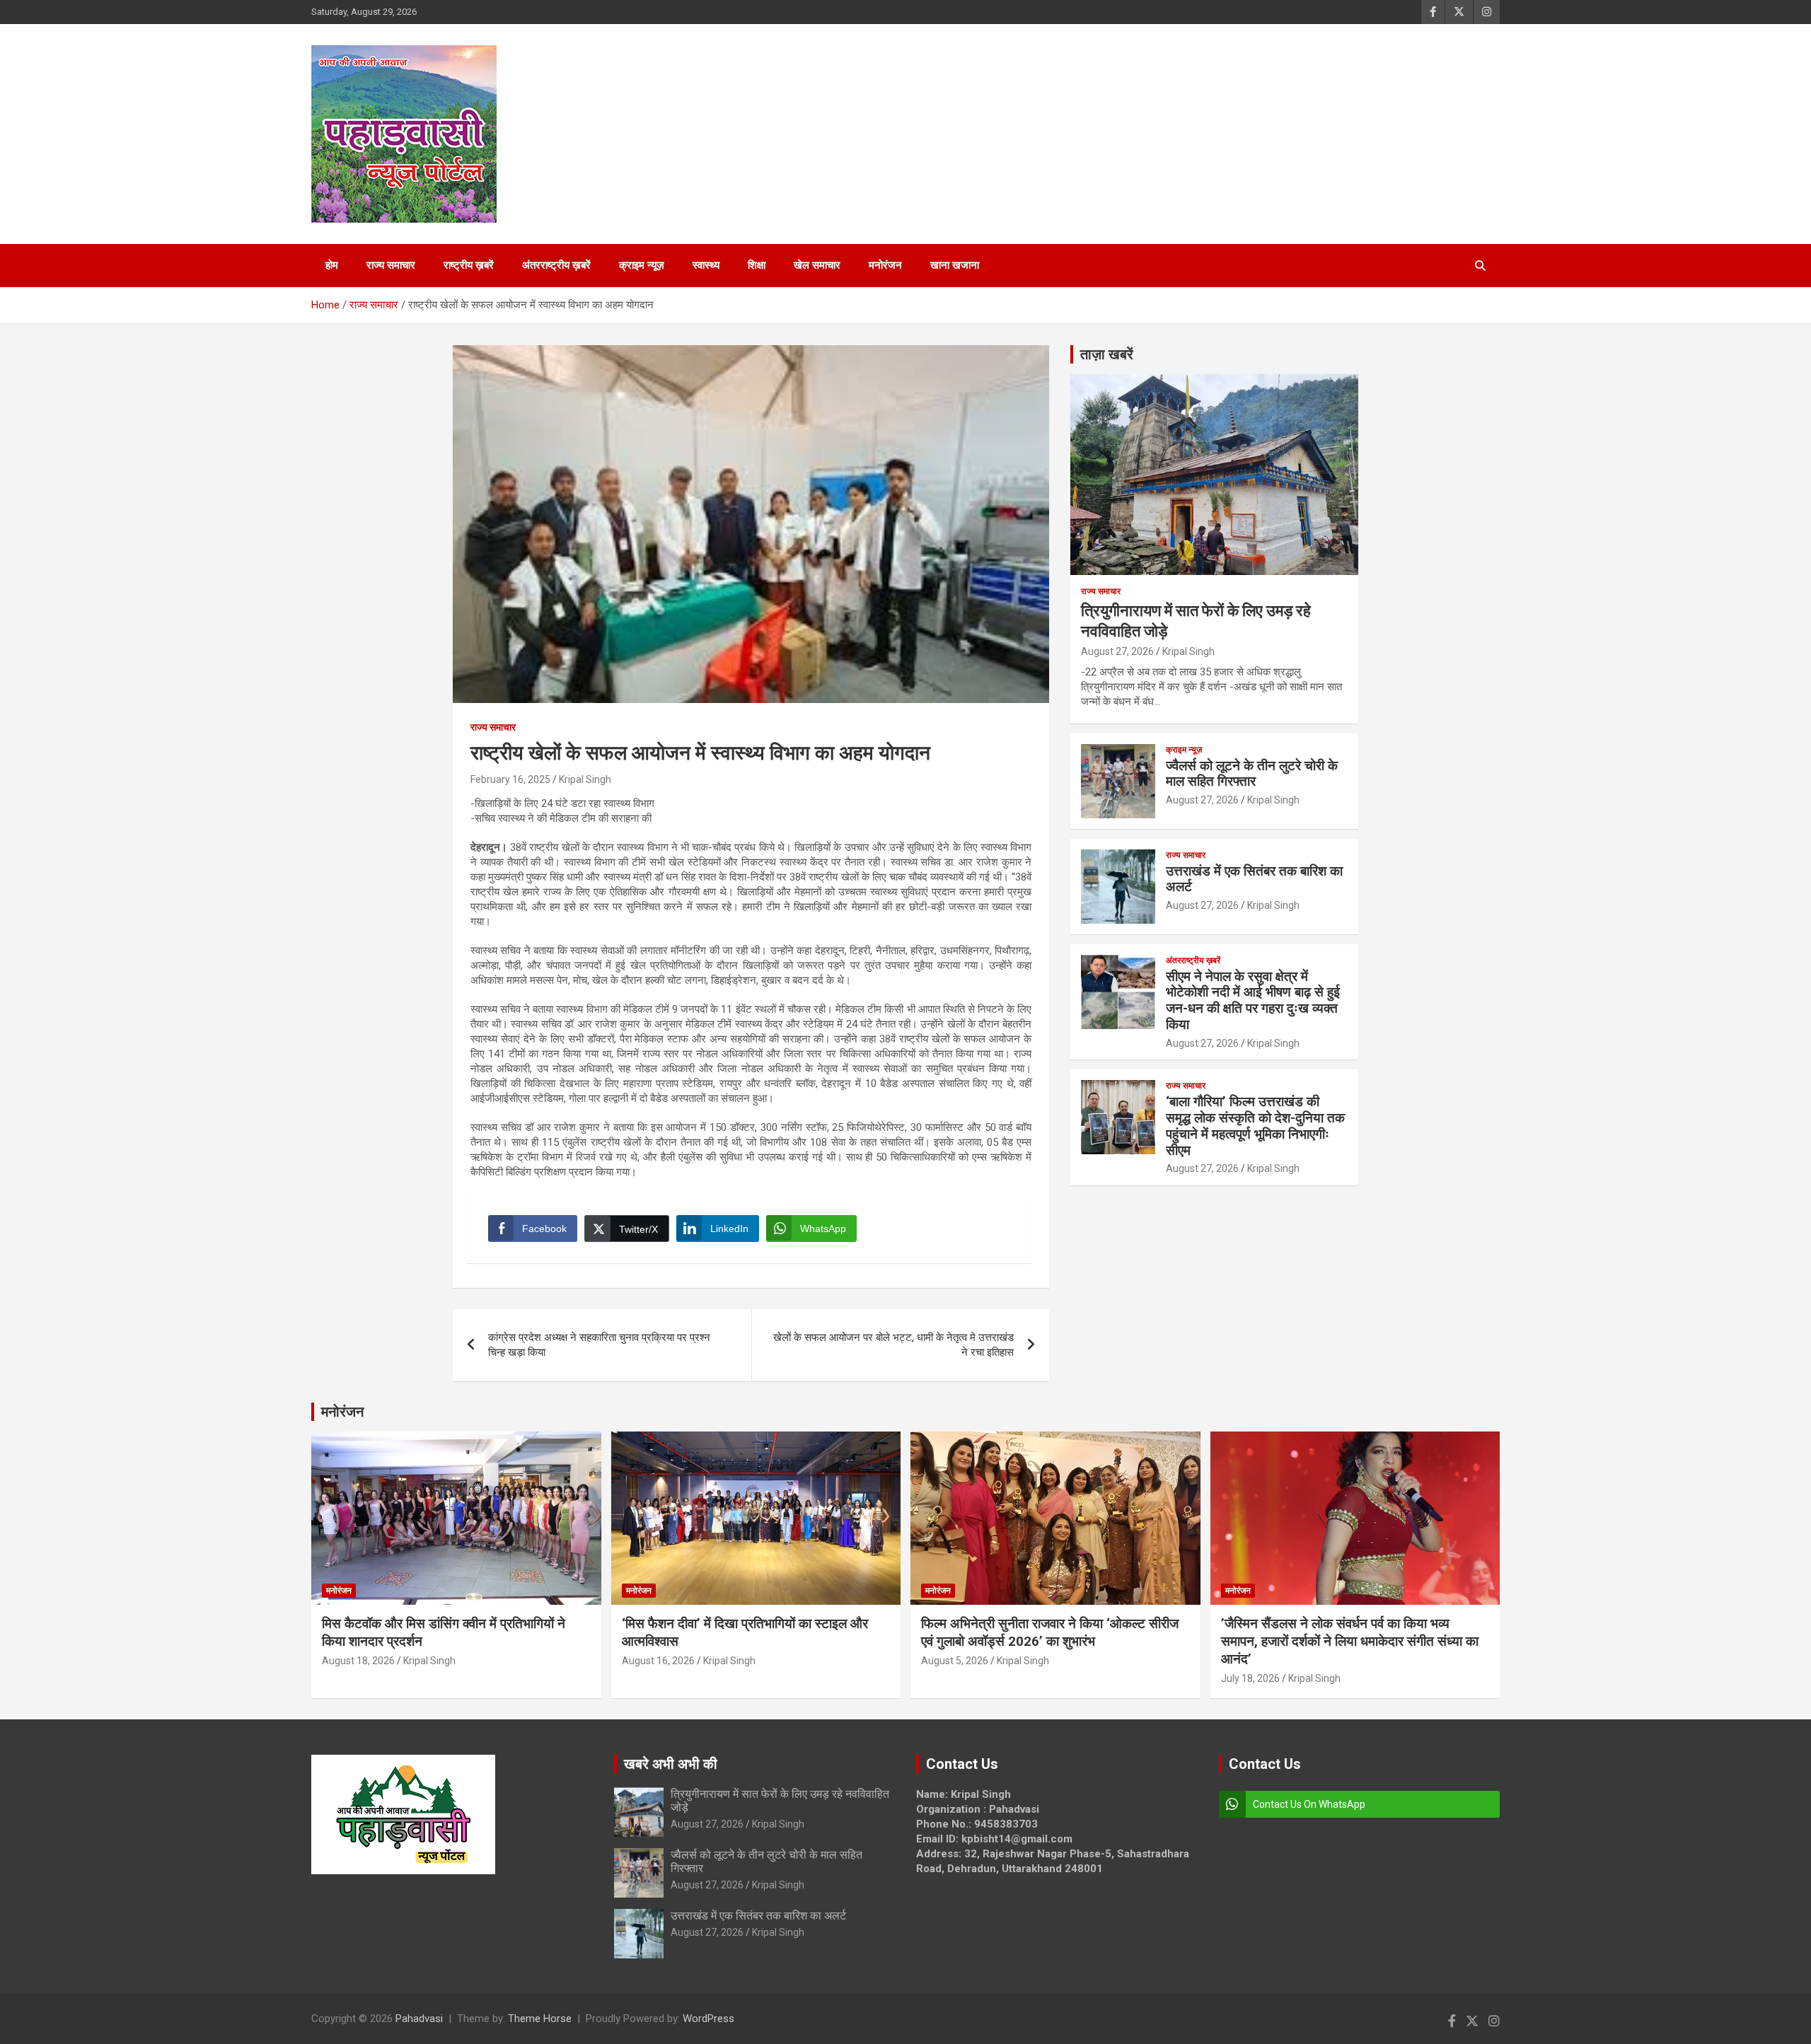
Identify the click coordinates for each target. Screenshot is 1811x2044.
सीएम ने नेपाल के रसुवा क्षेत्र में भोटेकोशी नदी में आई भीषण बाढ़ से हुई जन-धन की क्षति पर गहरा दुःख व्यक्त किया (1253, 1000)
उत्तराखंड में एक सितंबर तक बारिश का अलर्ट (1254, 879)
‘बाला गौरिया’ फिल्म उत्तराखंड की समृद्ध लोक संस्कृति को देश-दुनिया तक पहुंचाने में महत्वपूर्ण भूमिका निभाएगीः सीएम (1255, 1126)
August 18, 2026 (358, 1661)
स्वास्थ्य (706, 265)
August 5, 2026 (955, 1661)
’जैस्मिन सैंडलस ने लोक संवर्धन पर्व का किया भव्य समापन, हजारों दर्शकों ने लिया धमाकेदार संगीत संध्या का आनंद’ (1350, 1641)
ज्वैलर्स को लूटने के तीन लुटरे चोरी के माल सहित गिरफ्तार (1252, 774)
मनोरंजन (885, 265)
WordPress (708, 2019)
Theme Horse (540, 2019)
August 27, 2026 (1117, 651)
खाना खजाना (955, 265)
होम (332, 265)
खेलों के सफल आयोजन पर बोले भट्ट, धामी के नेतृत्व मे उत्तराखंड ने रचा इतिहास (893, 1345)
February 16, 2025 (510, 779)
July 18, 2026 (1250, 1678)
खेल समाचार (817, 265)
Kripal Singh (585, 779)
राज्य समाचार (391, 265)
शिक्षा (757, 265)
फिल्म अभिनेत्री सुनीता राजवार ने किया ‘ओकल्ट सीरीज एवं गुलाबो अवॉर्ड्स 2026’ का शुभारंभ (1050, 1632)
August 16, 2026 (658, 1661)
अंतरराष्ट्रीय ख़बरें (556, 265)
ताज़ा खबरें (1107, 354)
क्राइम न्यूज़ (642, 265)
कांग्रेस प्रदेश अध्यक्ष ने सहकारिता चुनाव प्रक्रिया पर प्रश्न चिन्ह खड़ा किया (599, 1345)
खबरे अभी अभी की (671, 1764)
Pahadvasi (419, 2019)
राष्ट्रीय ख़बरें (469, 265)
